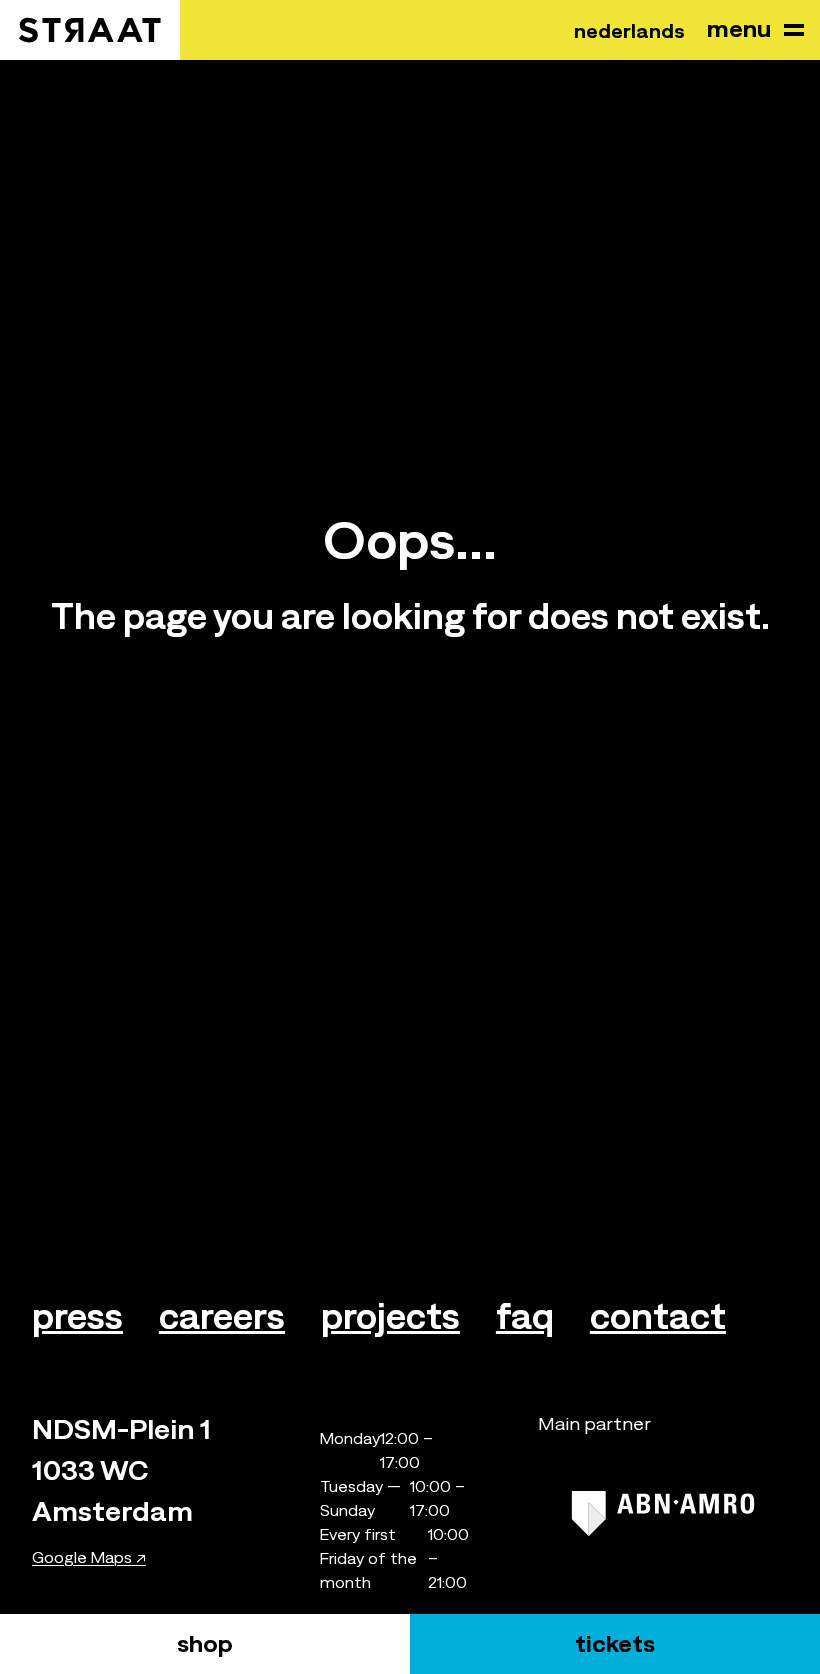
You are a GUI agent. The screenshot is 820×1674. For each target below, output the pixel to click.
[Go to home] (90, 30)
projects (390, 1316)
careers (222, 1316)
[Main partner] (663, 1513)
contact (658, 1316)
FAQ (525, 1316)
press (77, 1316)
